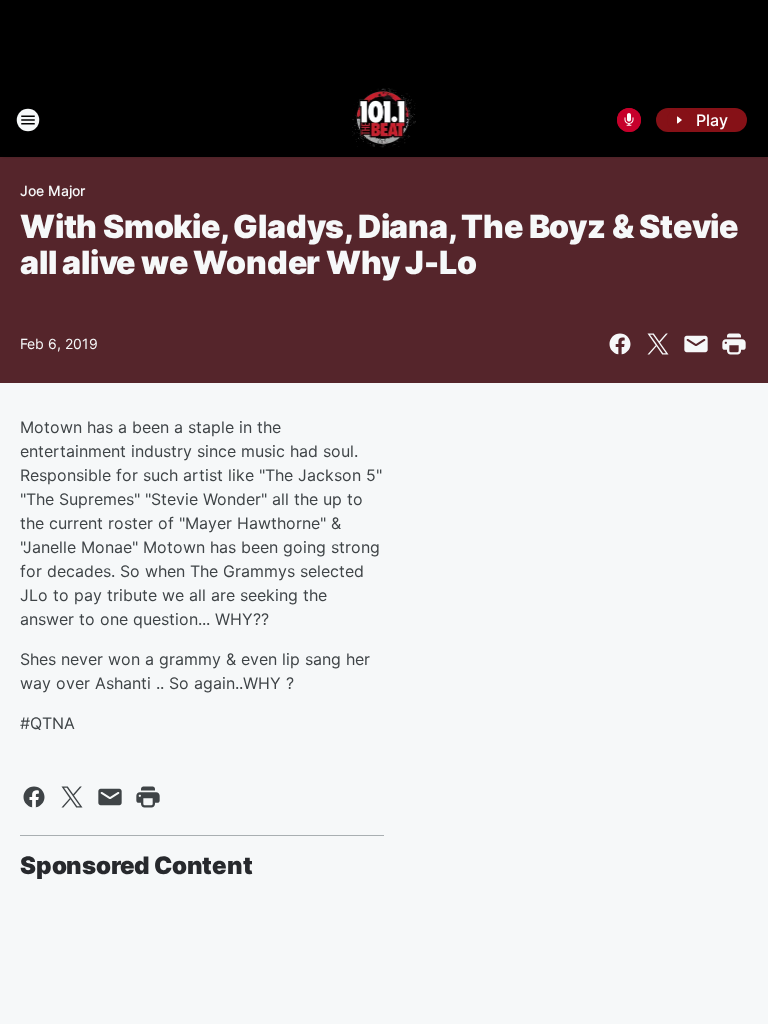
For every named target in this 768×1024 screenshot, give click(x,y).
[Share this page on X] (658, 344)
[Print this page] (734, 344)
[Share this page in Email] (696, 344)
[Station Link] (384, 120)
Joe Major (52, 190)
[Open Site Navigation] (28, 120)
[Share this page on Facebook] (620, 344)
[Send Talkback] (629, 120)
